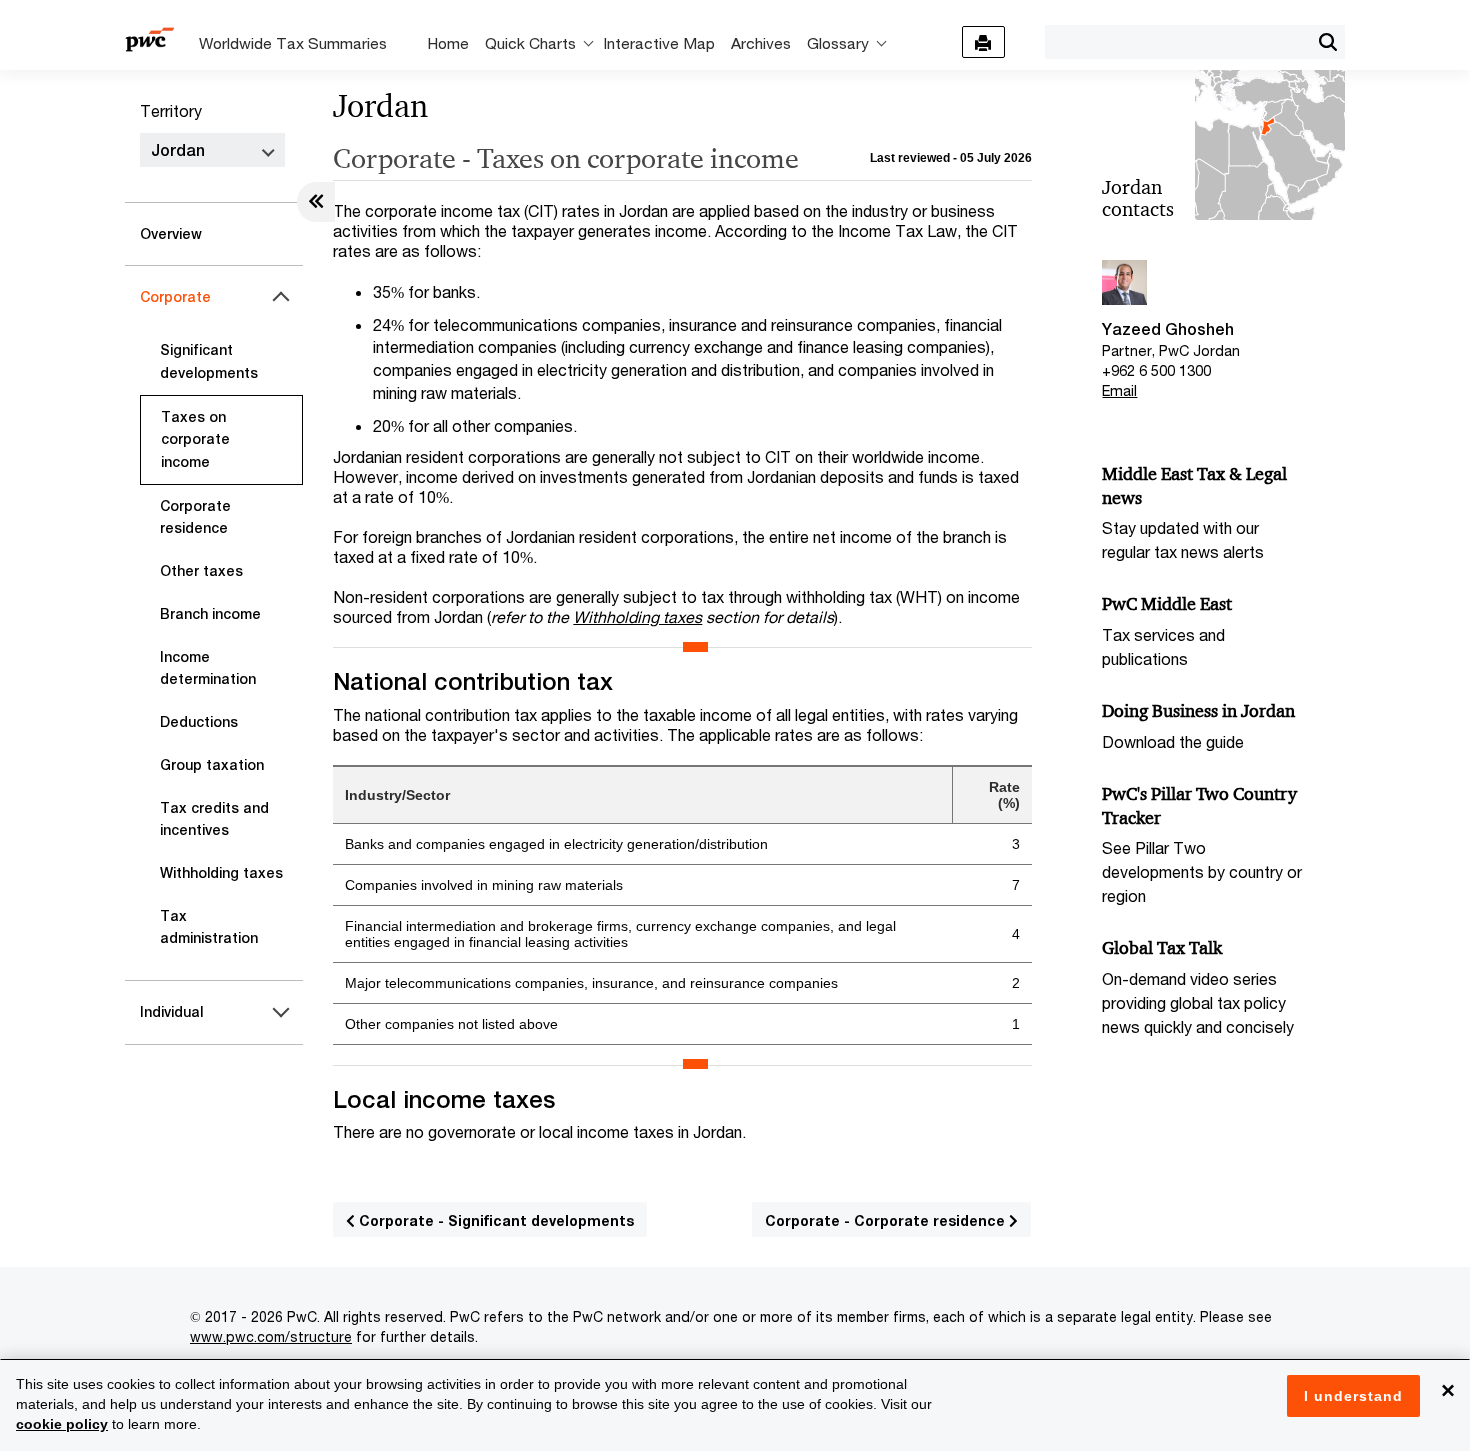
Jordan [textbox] (178, 150)
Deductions (199, 722)
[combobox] (1177, 41)
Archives (761, 43)
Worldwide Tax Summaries (293, 43)
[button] (1327, 42)
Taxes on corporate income (195, 439)
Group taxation (212, 765)
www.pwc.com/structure (271, 1336)
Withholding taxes (221, 873)
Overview (171, 234)
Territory (171, 110)
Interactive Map (659, 43)
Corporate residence (195, 517)
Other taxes (201, 571)
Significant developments (209, 361)
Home (448, 43)
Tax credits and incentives (214, 819)
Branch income (210, 614)
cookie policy (62, 1424)
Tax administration (209, 927)
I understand (1353, 1396)
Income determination (208, 668)
